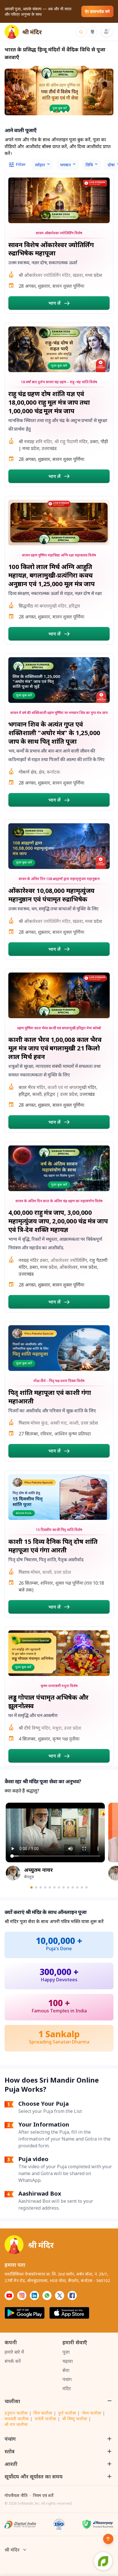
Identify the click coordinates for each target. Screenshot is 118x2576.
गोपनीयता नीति (16, 2495)
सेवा (66, 2370)
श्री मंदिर (12, 2550)
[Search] (81, 32)
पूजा (66, 2352)
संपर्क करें (13, 2361)
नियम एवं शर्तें (43, 2495)
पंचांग (67, 2379)
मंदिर (67, 2389)
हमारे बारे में (14, 2352)
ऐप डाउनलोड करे (97, 11)
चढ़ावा (68, 2361)
